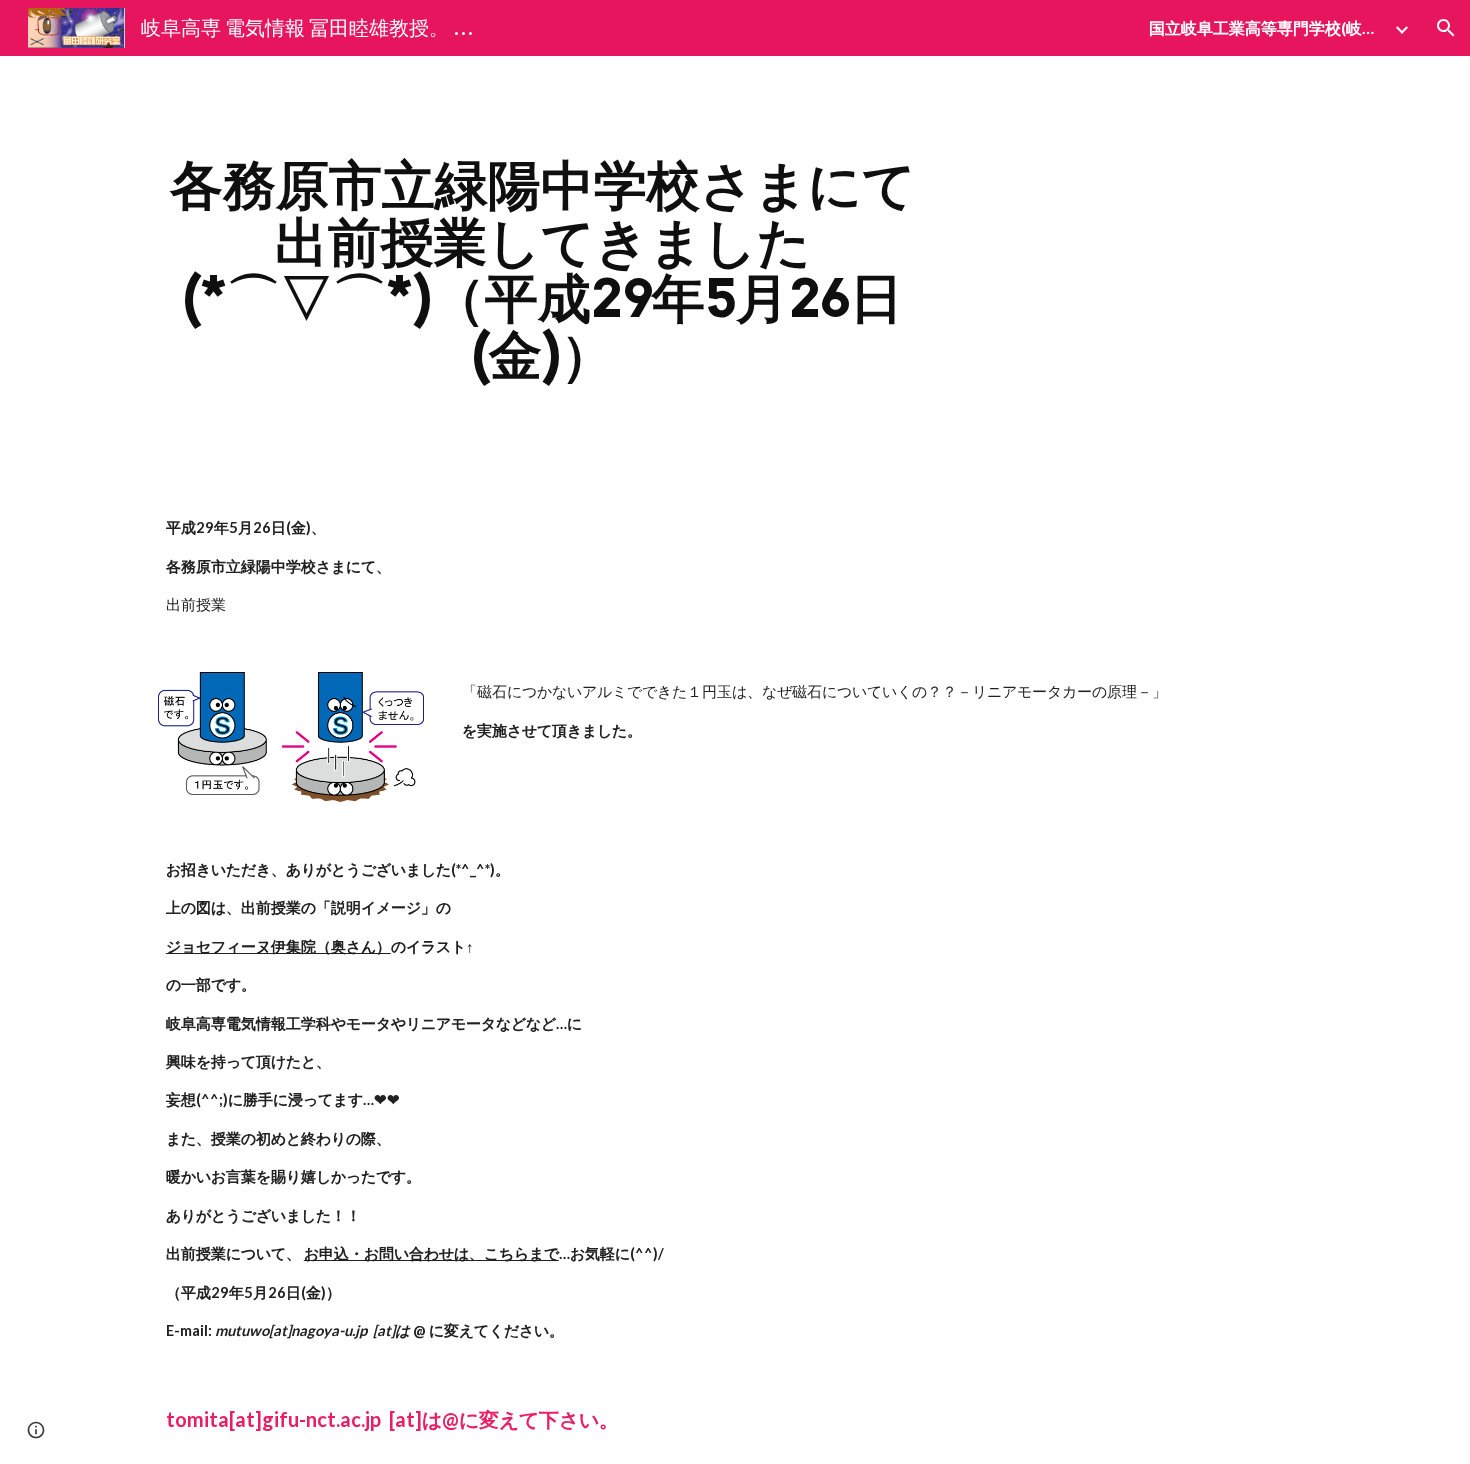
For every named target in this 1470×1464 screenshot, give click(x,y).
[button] (1446, 28)
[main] (543, 270)
